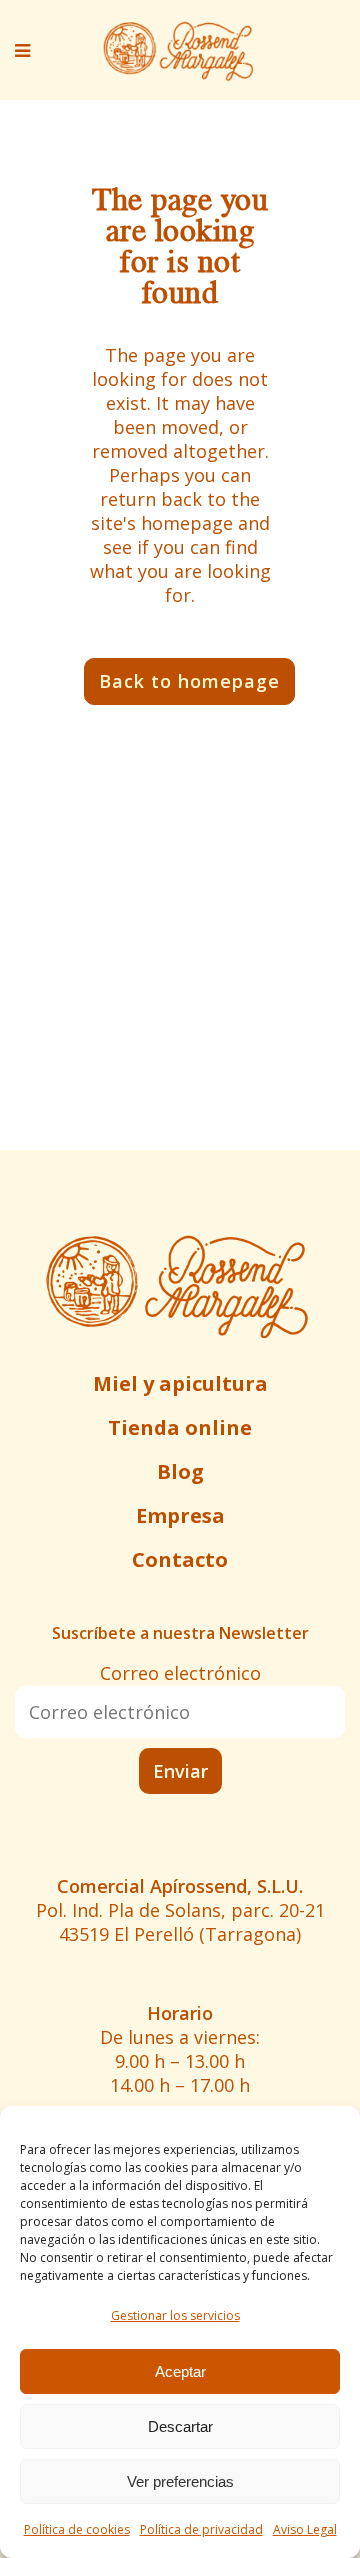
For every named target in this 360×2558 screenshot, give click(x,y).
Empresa (180, 1515)
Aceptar (180, 2371)
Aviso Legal (305, 2529)
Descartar (180, 2426)
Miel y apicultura (180, 1383)
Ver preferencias (180, 2481)
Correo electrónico (180, 1673)
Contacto (180, 1559)
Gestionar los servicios (175, 2315)
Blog (180, 1471)
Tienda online (180, 1427)
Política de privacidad (201, 2529)
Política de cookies (77, 2529)
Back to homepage (189, 681)
